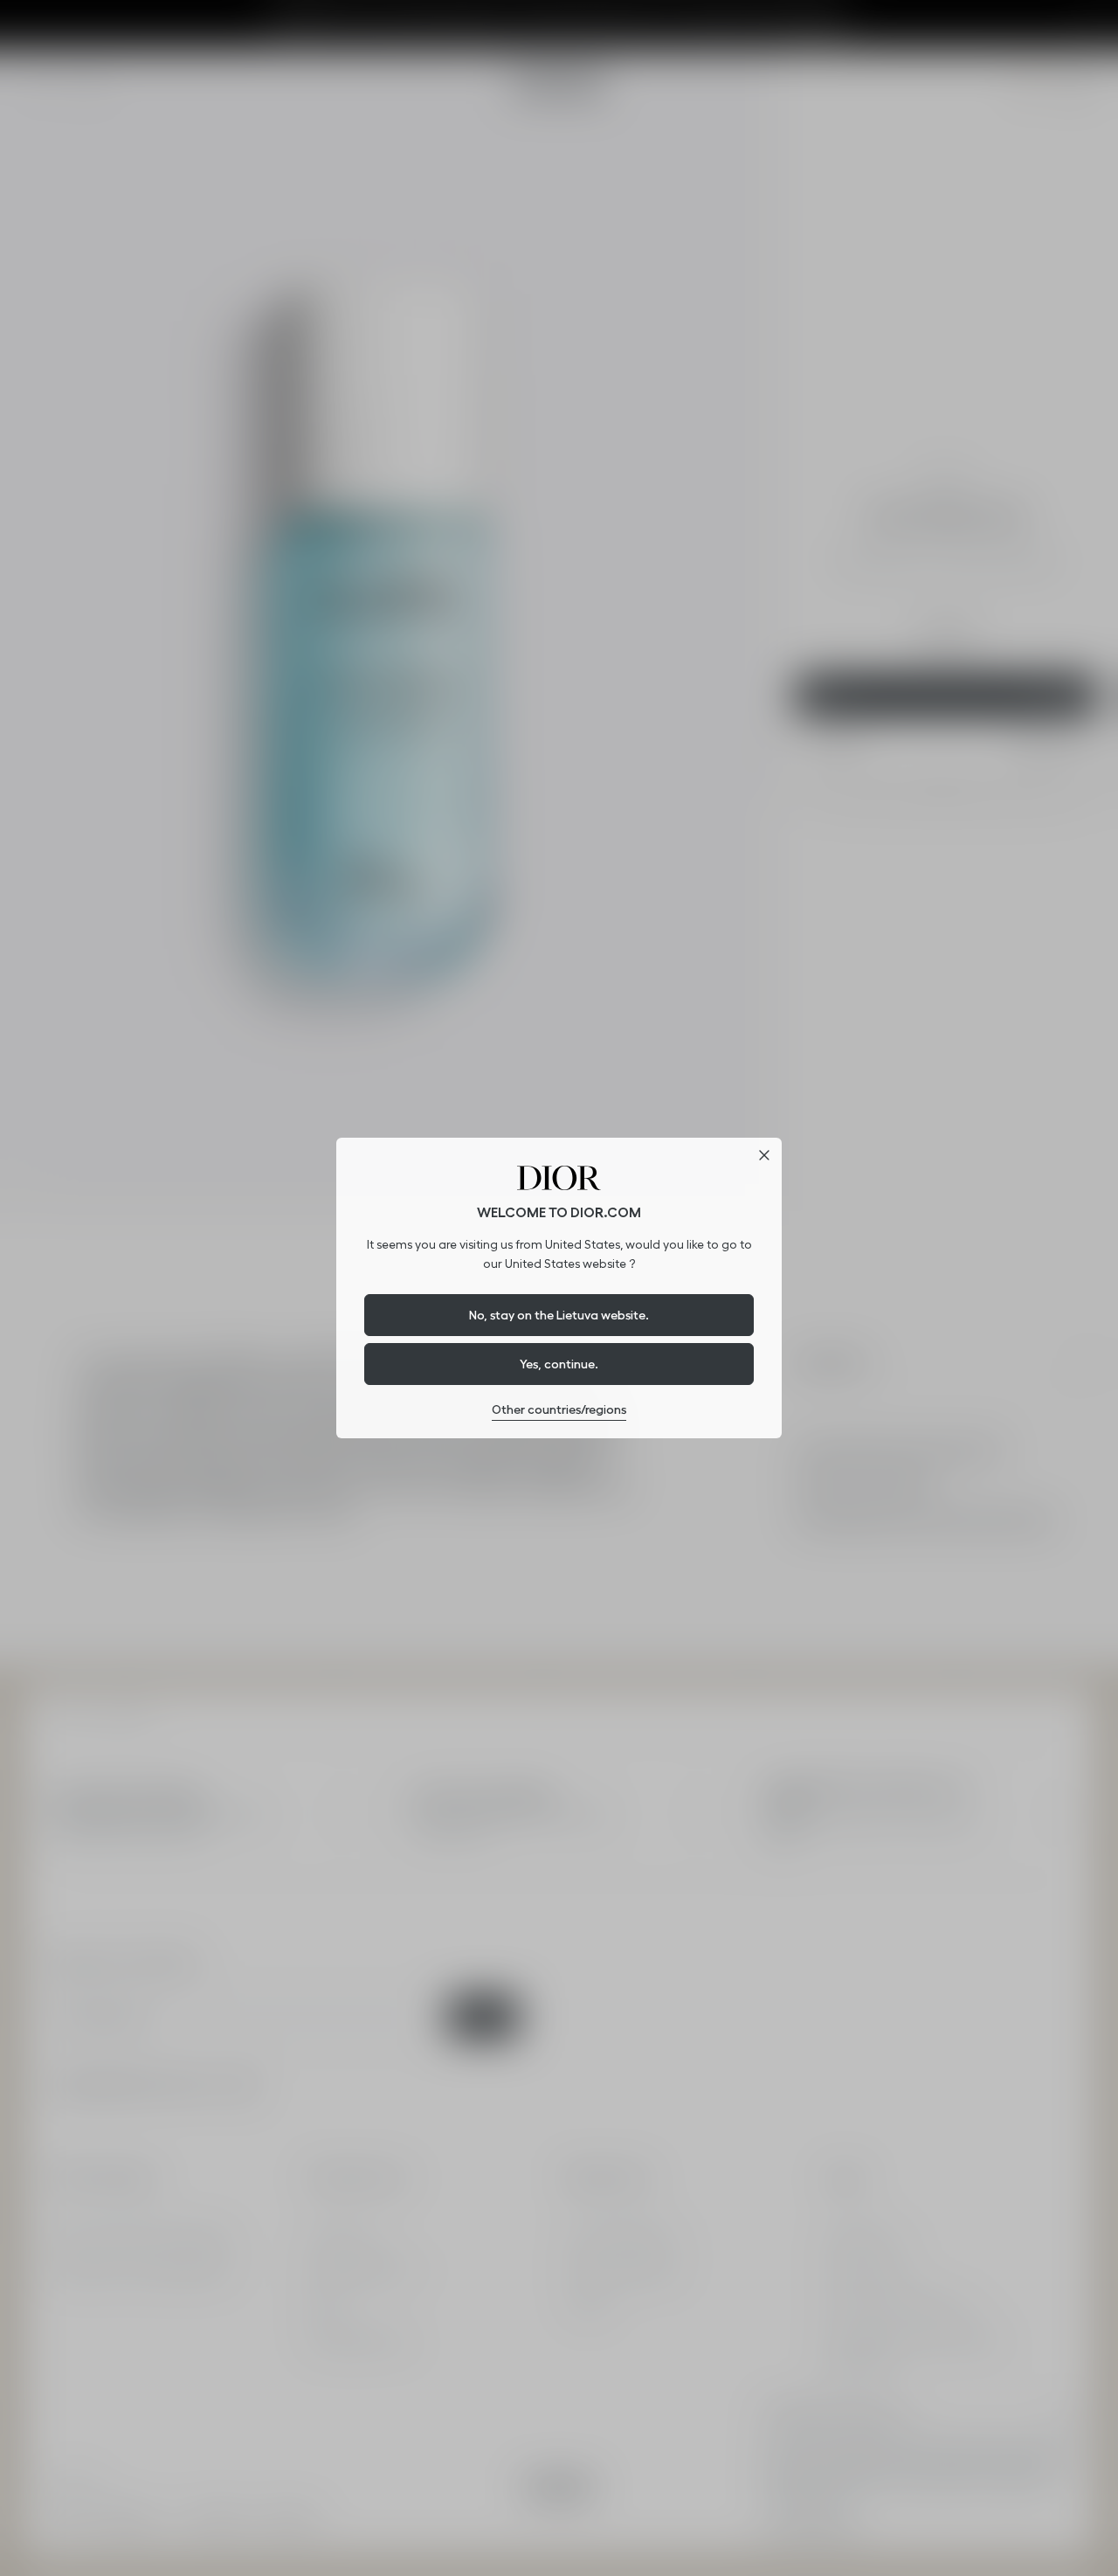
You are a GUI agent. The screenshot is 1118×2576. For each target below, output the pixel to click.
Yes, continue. (559, 1364)
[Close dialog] (764, 1155)
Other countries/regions (559, 1409)
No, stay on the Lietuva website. (559, 1315)
